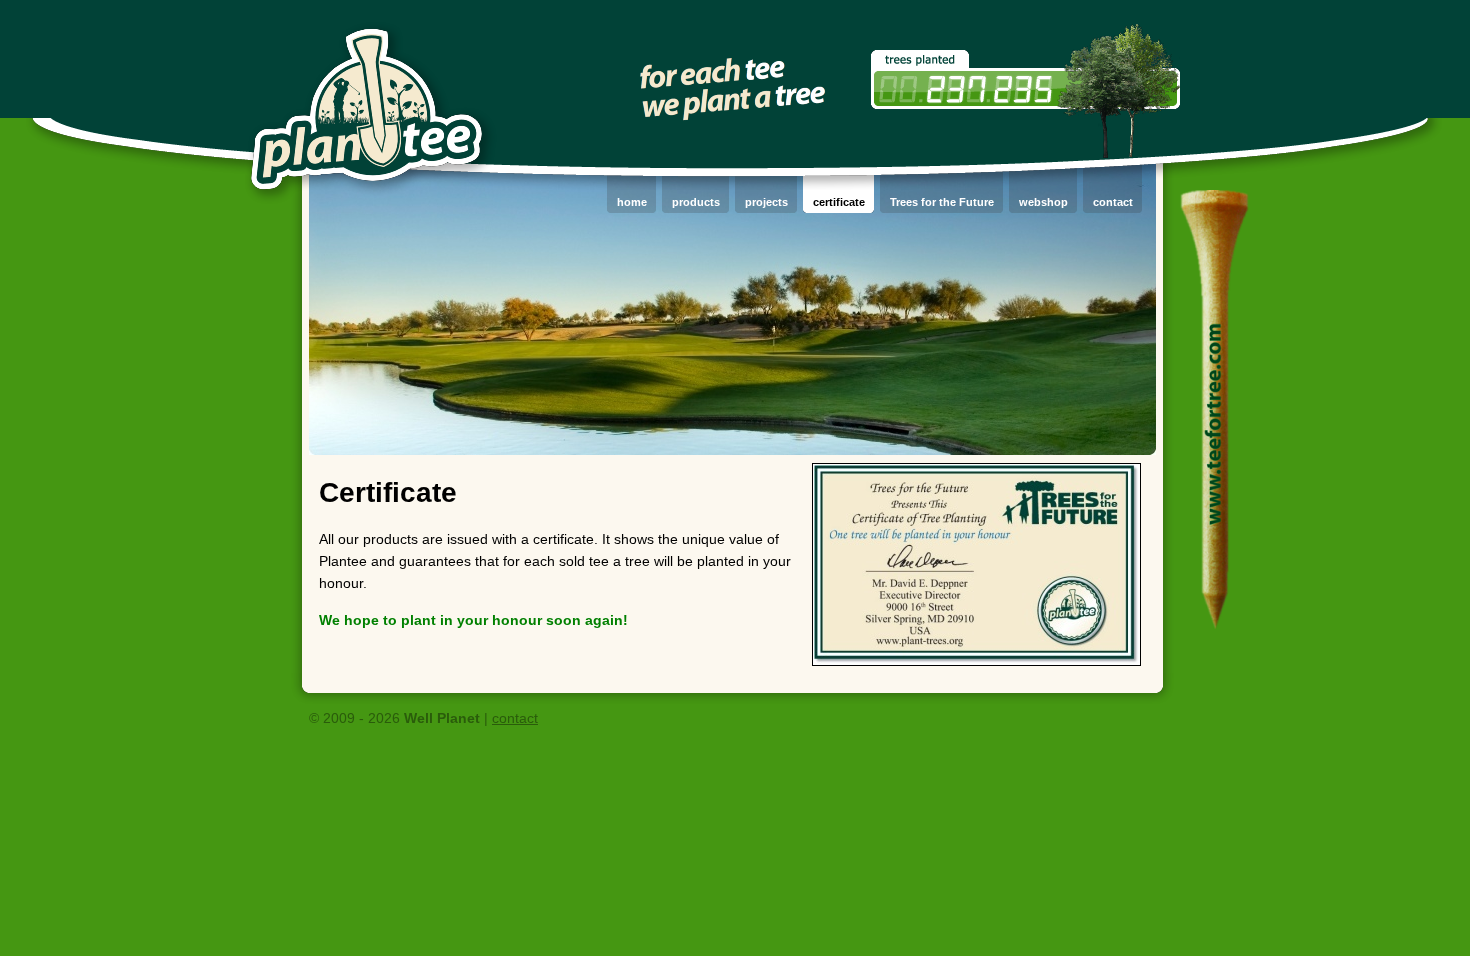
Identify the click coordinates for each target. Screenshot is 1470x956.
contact (515, 718)
